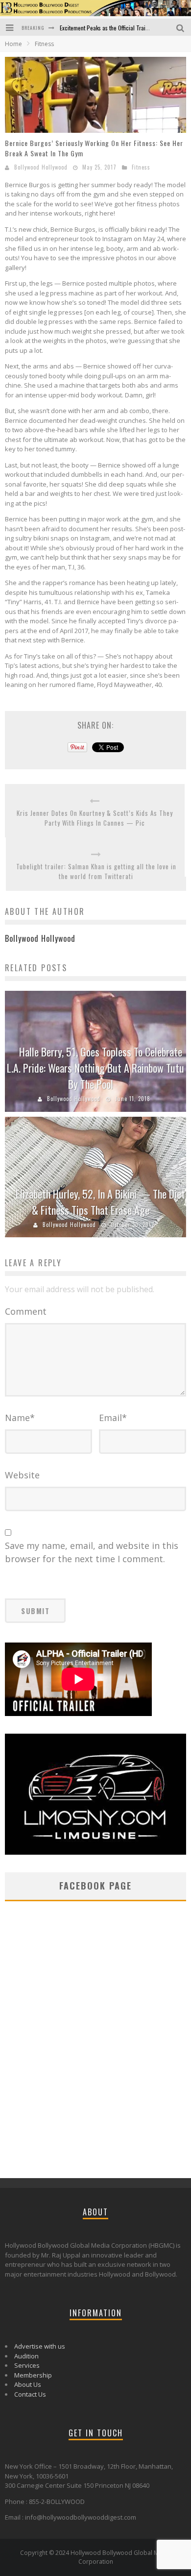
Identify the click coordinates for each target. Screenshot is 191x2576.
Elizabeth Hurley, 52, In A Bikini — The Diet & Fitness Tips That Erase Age (100, 1202)
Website (22, 1475)
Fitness (141, 167)
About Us (28, 2384)
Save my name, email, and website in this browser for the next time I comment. (92, 1552)
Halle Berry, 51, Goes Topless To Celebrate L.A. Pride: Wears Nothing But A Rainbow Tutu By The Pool (95, 1068)
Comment (26, 1311)
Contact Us (30, 2394)
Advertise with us (40, 2346)
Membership (33, 2375)
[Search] (181, 27)
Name (20, 1418)
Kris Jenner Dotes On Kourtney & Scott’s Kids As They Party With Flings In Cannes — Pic (95, 818)
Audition (26, 2356)
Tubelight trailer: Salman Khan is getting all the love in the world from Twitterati (96, 871)
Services (27, 2365)
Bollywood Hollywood (41, 167)
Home (13, 44)
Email (113, 1418)
